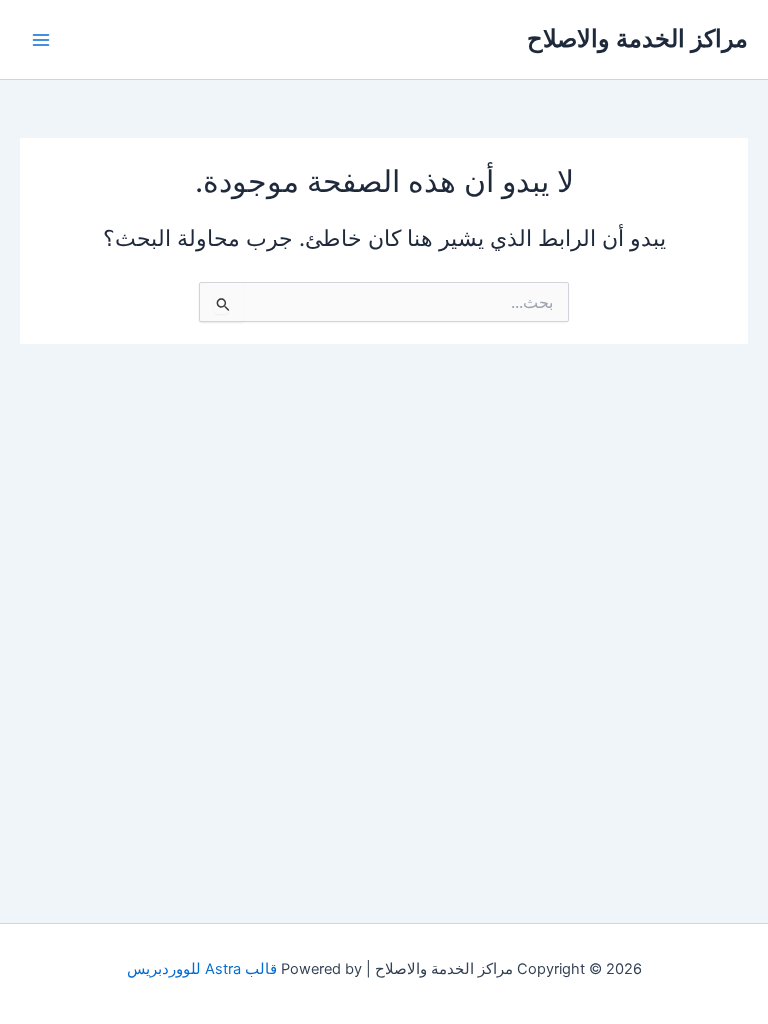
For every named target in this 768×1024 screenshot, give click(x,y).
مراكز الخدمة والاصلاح (637, 38)
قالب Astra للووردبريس (202, 969)
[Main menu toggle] (41, 40)
